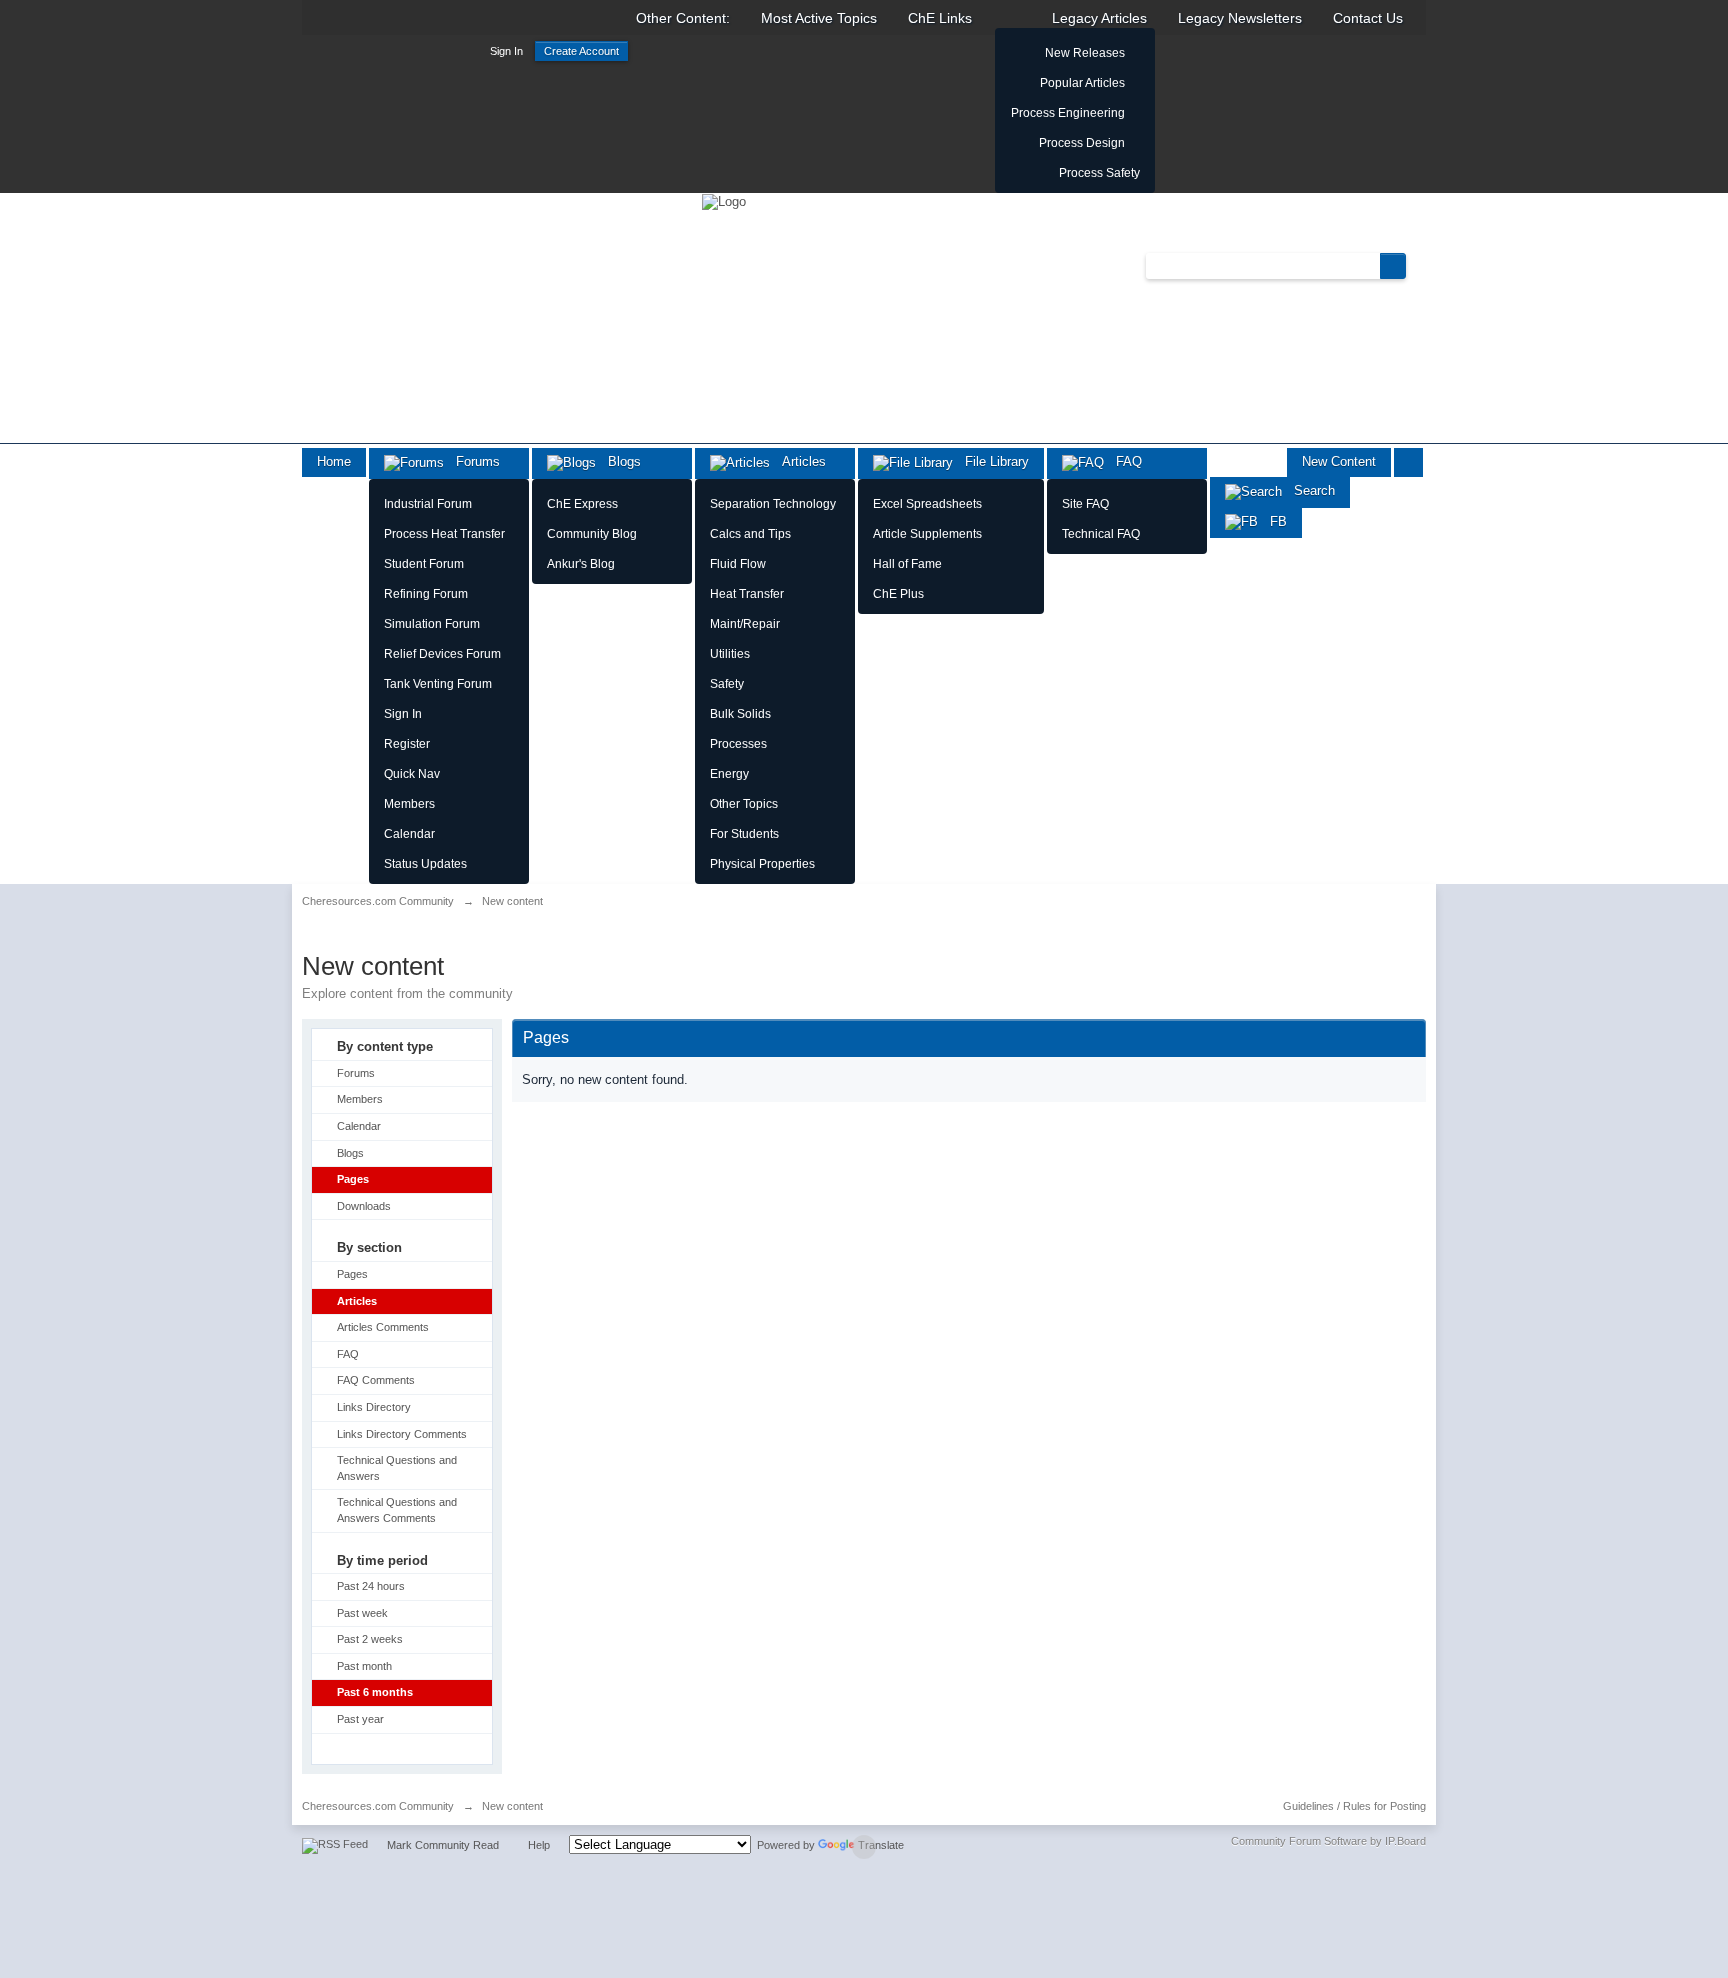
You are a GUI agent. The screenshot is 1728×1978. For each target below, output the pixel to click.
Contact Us (1368, 18)
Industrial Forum (428, 504)
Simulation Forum (432, 624)
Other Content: (683, 18)
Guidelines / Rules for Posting (1354, 1806)
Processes (738, 744)
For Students (744, 834)
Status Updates (425, 864)
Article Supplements (927, 534)
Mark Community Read (443, 1845)
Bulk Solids (740, 714)
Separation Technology (773, 504)
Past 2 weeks (370, 1639)
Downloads (364, 1206)
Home (334, 461)
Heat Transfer (747, 594)
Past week (362, 1613)
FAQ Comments (376, 1380)
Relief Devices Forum (442, 654)
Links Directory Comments (402, 1434)
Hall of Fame (907, 564)
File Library (991, 461)
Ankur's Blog (581, 564)
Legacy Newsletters (1240, 18)
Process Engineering (1068, 113)
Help (539, 1845)
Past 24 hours (371, 1586)
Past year (360, 1719)
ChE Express (582, 504)
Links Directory (374, 1407)
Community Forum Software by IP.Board (1328, 1841)
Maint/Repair (745, 624)
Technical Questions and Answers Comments (397, 1510)
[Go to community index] (724, 200)
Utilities (730, 654)
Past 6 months (375, 1692)
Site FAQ (1085, 504)
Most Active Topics (819, 18)
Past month (364, 1666)
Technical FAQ (1101, 534)
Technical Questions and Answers (397, 1468)
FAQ (1123, 461)
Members (409, 804)
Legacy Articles (1099, 18)
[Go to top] (864, 1847)
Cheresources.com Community (378, 1806)
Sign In (506, 51)
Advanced (1418, 265)
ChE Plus (898, 594)
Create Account (581, 51)
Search (1308, 490)
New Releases (1085, 53)
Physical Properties (762, 864)
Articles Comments (383, 1327)
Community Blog (592, 534)
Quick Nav (412, 774)
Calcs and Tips (750, 534)
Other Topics (744, 804)
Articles (798, 461)
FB (1272, 521)
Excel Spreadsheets (927, 504)
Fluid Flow (738, 564)
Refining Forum (426, 594)
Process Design (1082, 143)
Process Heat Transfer (444, 534)
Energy (729, 774)
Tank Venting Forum (438, 684)
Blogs (618, 461)
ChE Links (940, 18)
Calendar (409, 834)
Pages (353, 1179)
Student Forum (424, 564)
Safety (727, 684)
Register (407, 744)
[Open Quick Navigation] (1408, 462)
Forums (472, 461)
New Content (1339, 461)
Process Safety (1099, 173)
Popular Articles (1082, 83)
